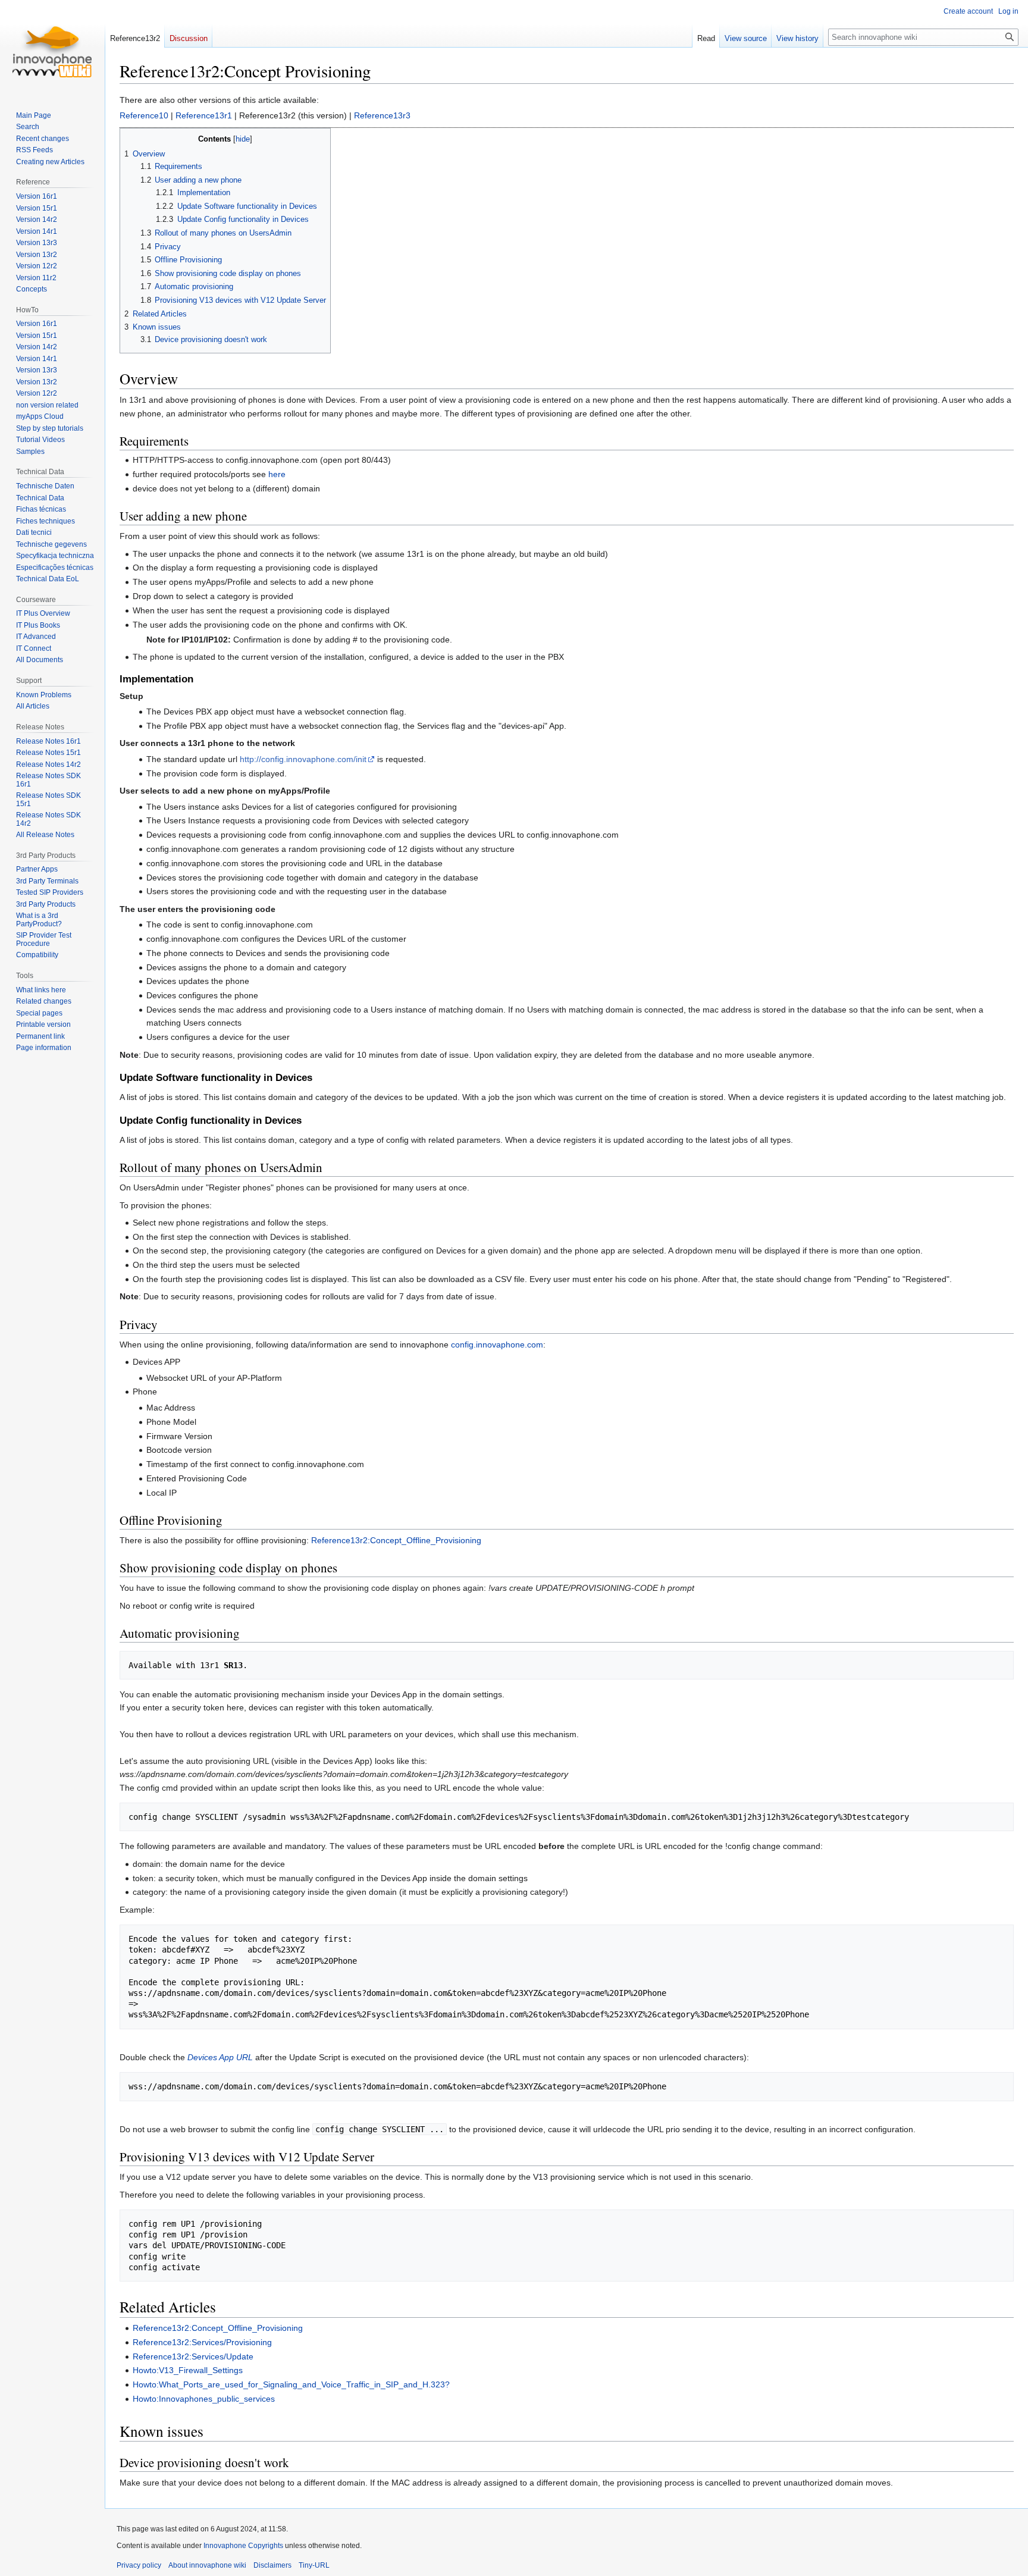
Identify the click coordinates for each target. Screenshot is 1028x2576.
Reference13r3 (382, 115)
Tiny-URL (314, 2565)
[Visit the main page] (52, 48)
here (277, 474)
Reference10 (144, 115)
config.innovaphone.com (497, 1345)
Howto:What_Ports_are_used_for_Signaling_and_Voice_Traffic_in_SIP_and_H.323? (291, 2384)
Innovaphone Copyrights (243, 2546)
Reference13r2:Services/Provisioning (202, 2342)
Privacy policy (139, 2565)
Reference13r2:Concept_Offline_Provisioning (396, 1540)
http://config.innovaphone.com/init (303, 759)
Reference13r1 (204, 115)
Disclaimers (272, 2565)
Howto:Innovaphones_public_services (204, 2399)
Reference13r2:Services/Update (193, 2356)
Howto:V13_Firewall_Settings (188, 2370)
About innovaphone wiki (207, 2565)
